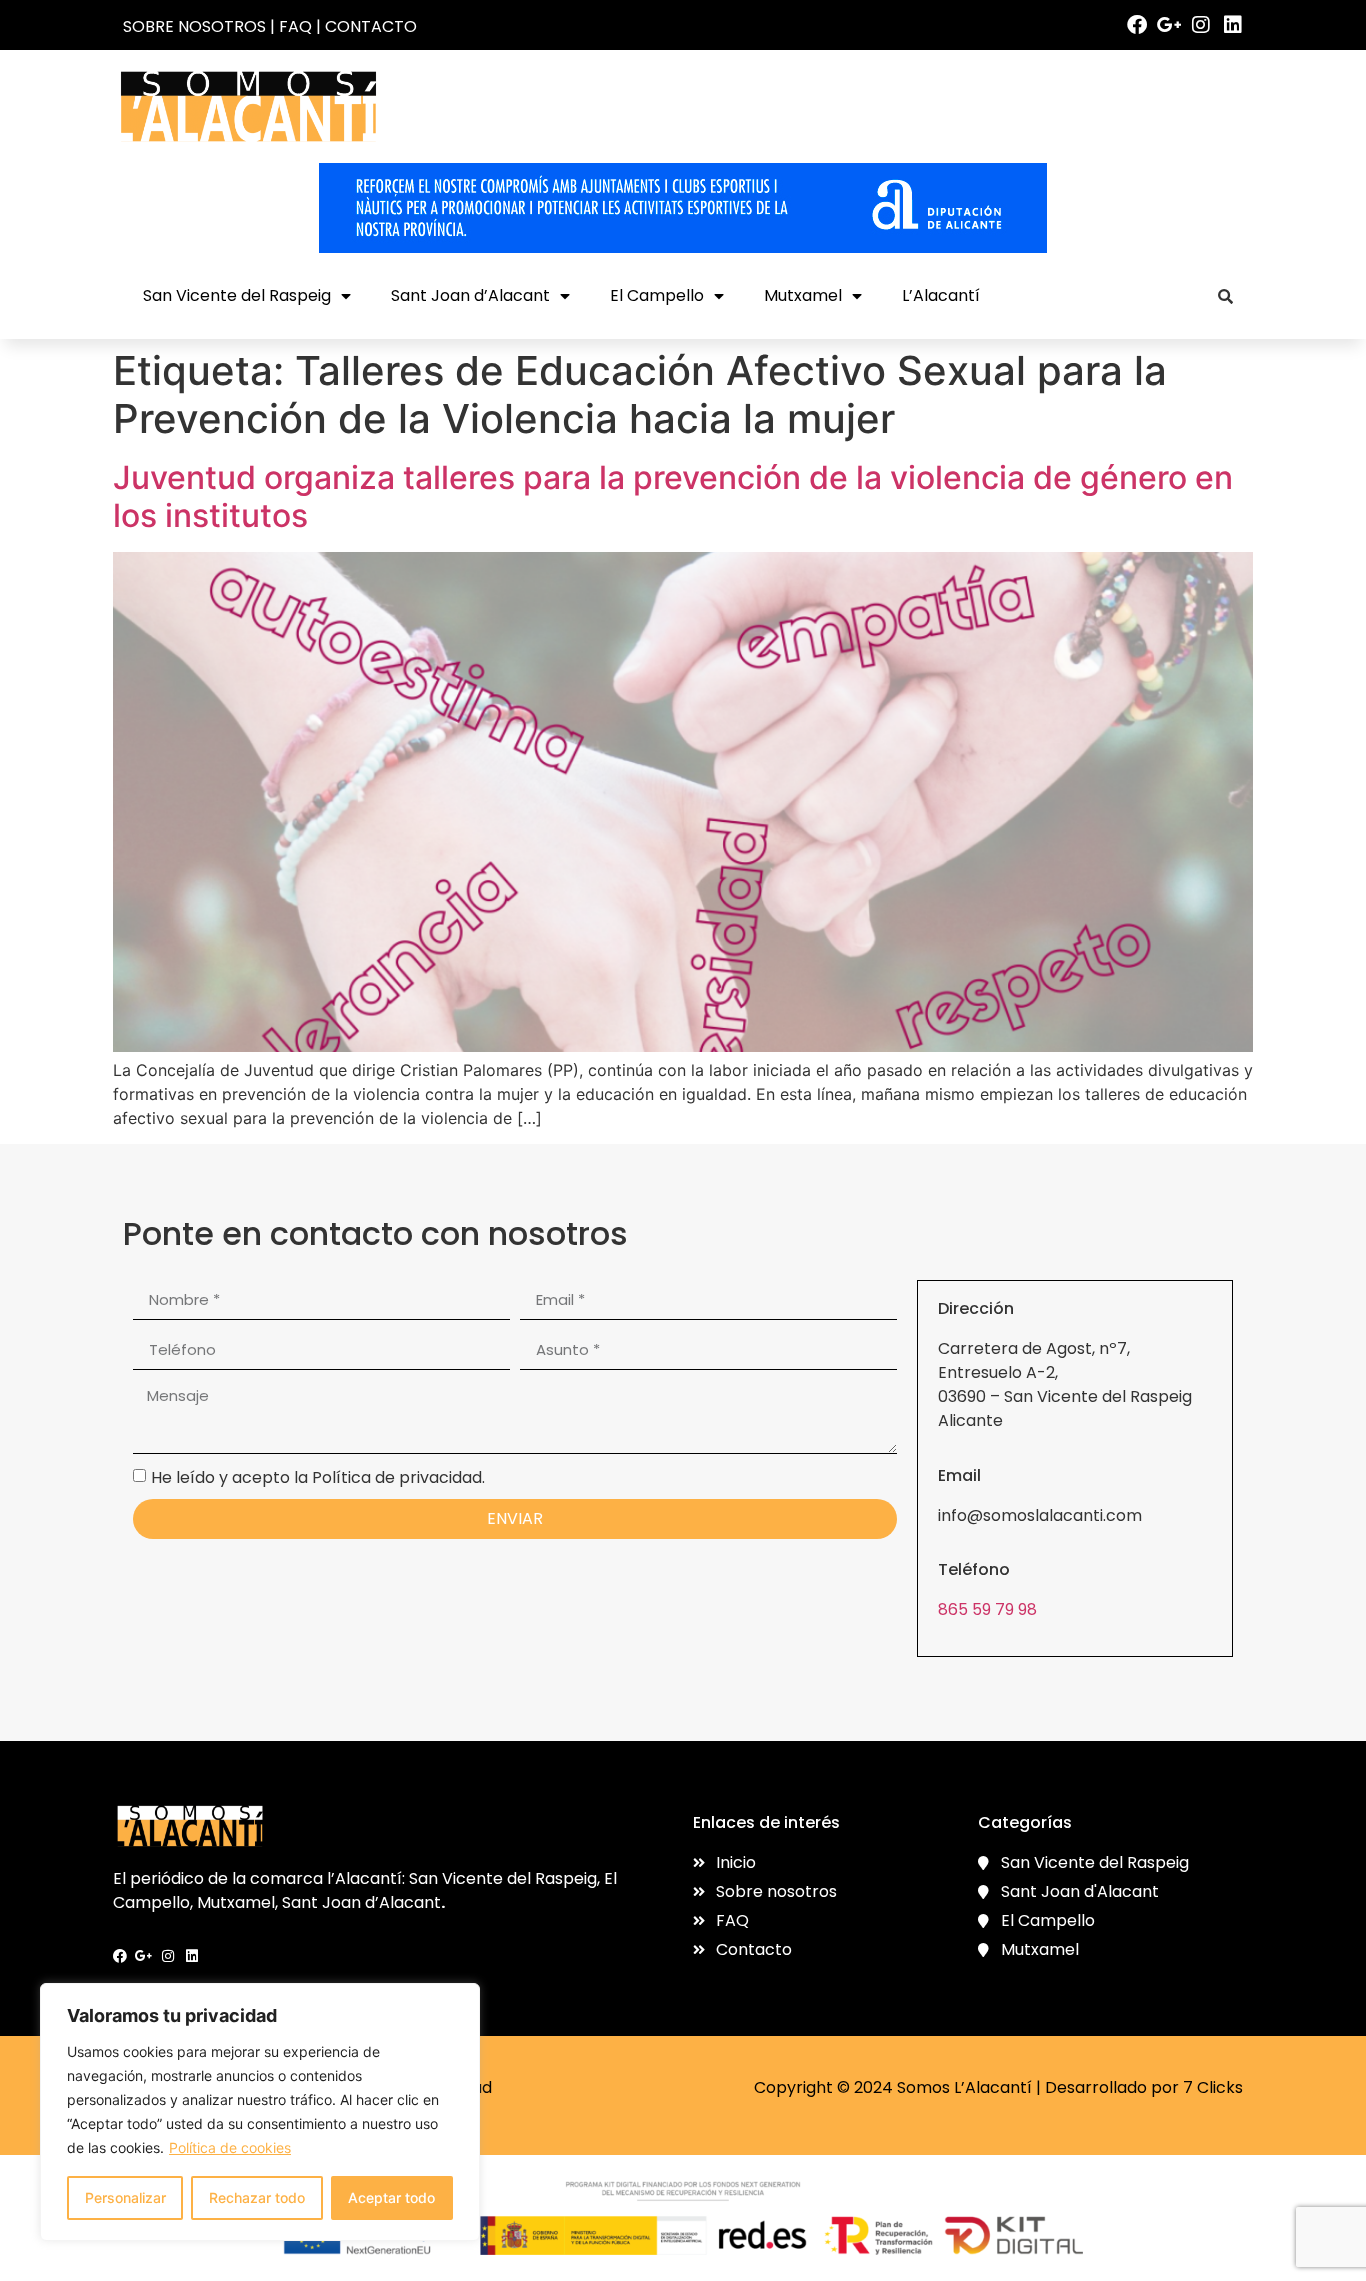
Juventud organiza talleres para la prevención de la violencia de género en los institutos (673, 496)
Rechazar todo (257, 2197)
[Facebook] (1137, 25)
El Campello (657, 295)
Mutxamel (803, 295)
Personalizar (125, 2197)
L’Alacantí (941, 295)
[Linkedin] (1233, 25)
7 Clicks (1213, 2087)
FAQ (295, 26)
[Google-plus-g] (1169, 25)
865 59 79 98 (987, 1609)
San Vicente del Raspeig (237, 295)
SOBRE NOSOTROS (194, 26)
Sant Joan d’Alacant (470, 295)
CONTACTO (371, 26)
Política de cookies (230, 2147)
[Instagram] (1201, 25)
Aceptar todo (391, 2197)
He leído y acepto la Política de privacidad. (318, 1477)
